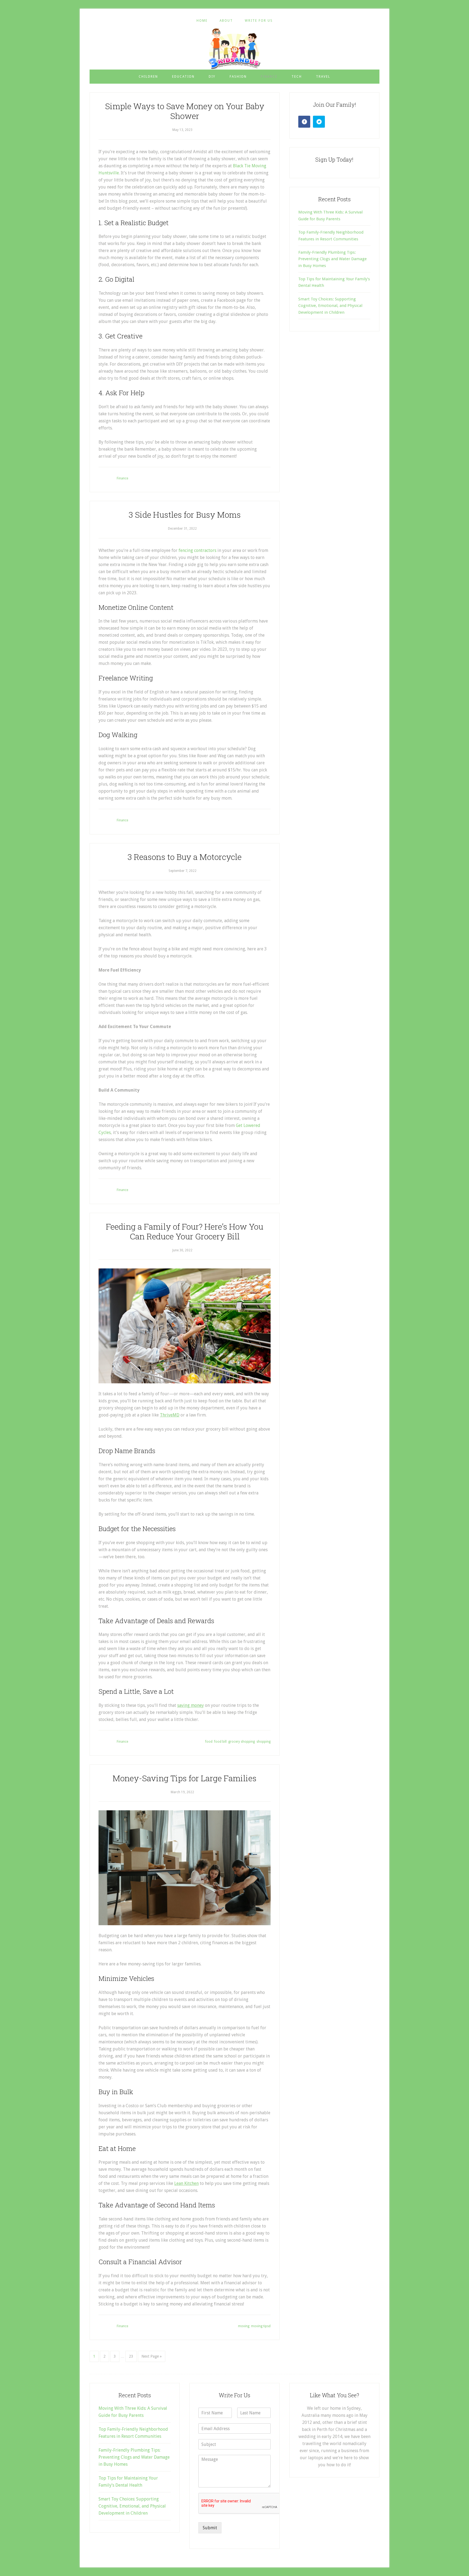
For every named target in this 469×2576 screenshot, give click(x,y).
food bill (220, 1742)
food (209, 1742)
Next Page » (152, 2356)
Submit (210, 2528)
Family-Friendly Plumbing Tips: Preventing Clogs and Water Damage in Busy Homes (332, 259)
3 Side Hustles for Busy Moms (185, 515)
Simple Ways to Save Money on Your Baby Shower (185, 111)
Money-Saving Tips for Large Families (185, 1778)
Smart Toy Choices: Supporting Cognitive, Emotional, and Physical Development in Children (330, 306)
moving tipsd (261, 2326)
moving (244, 2326)
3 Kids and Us (234, 49)
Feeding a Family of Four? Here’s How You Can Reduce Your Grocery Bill (185, 1231)
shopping (264, 1742)
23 (131, 2356)
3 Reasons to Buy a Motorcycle (185, 857)
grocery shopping (242, 1742)
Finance (122, 478)
